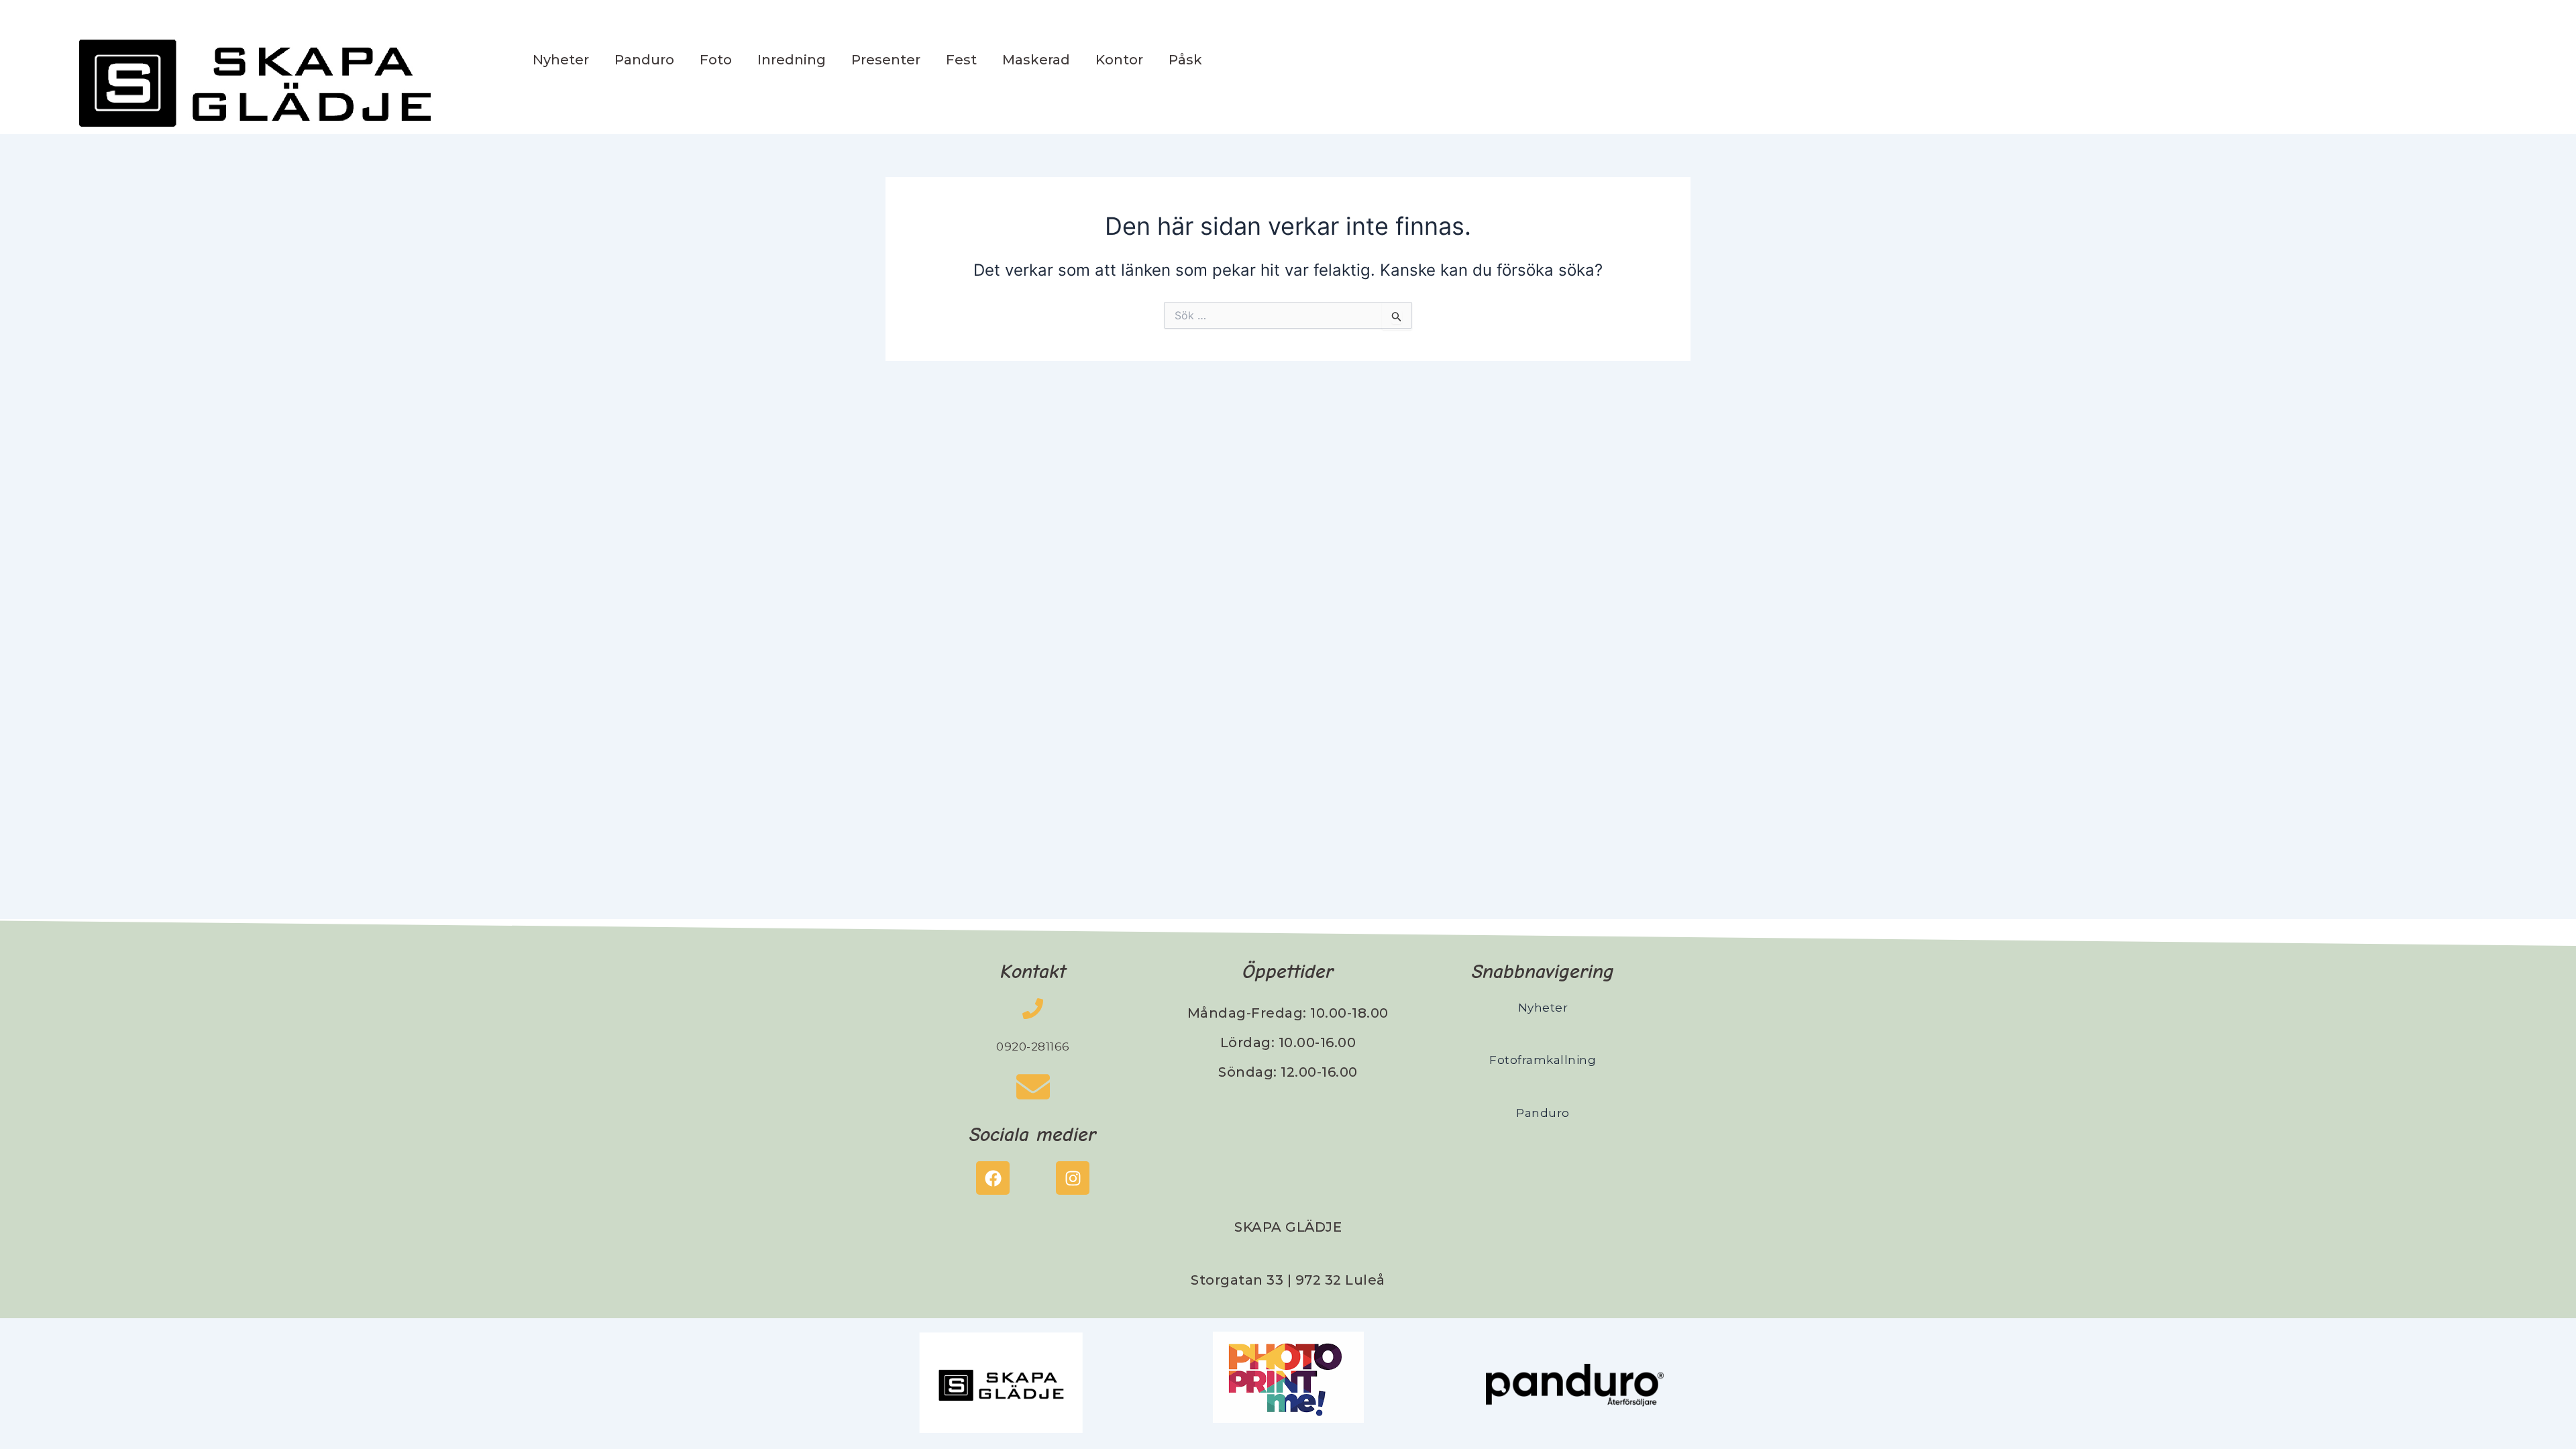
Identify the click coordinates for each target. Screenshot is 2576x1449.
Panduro (644, 60)
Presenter (886, 60)
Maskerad (1036, 60)
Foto (716, 60)
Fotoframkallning (1543, 1060)
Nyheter (561, 60)
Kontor (1119, 60)
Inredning (792, 60)
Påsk (1185, 60)
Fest (961, 60)
